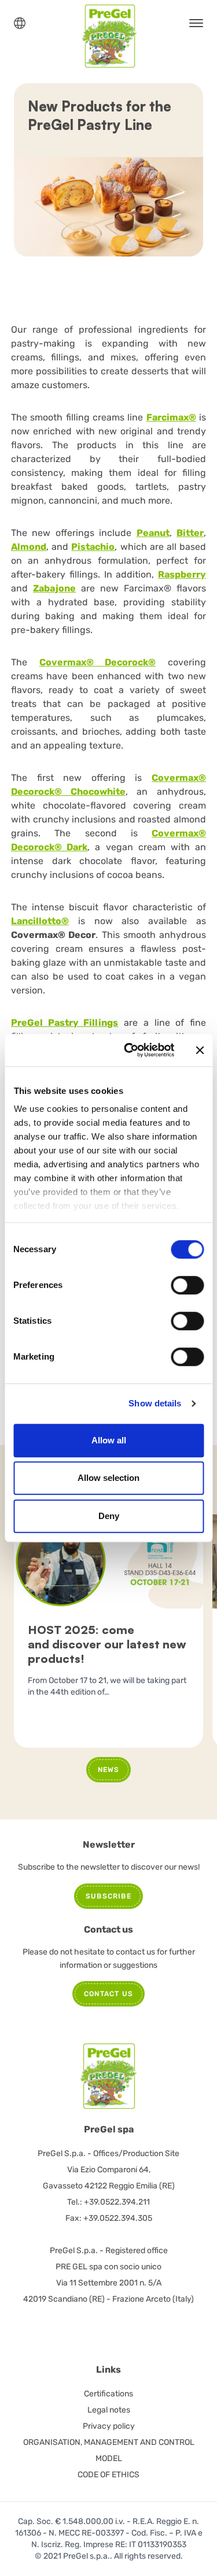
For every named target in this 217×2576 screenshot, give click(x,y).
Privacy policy (109, 2426)
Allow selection (108, 1478)
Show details (155, 1403)
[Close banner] (200, 1050)
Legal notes (109, 2410)
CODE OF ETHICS (108, 2475)
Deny (109, 1516)
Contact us (108, 1994)
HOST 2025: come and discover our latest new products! (107, 1644)
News (109, 1770)
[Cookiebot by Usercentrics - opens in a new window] (129, 1050)
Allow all (109, 1440)
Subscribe (108, 1896)
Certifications (108, 2394)
